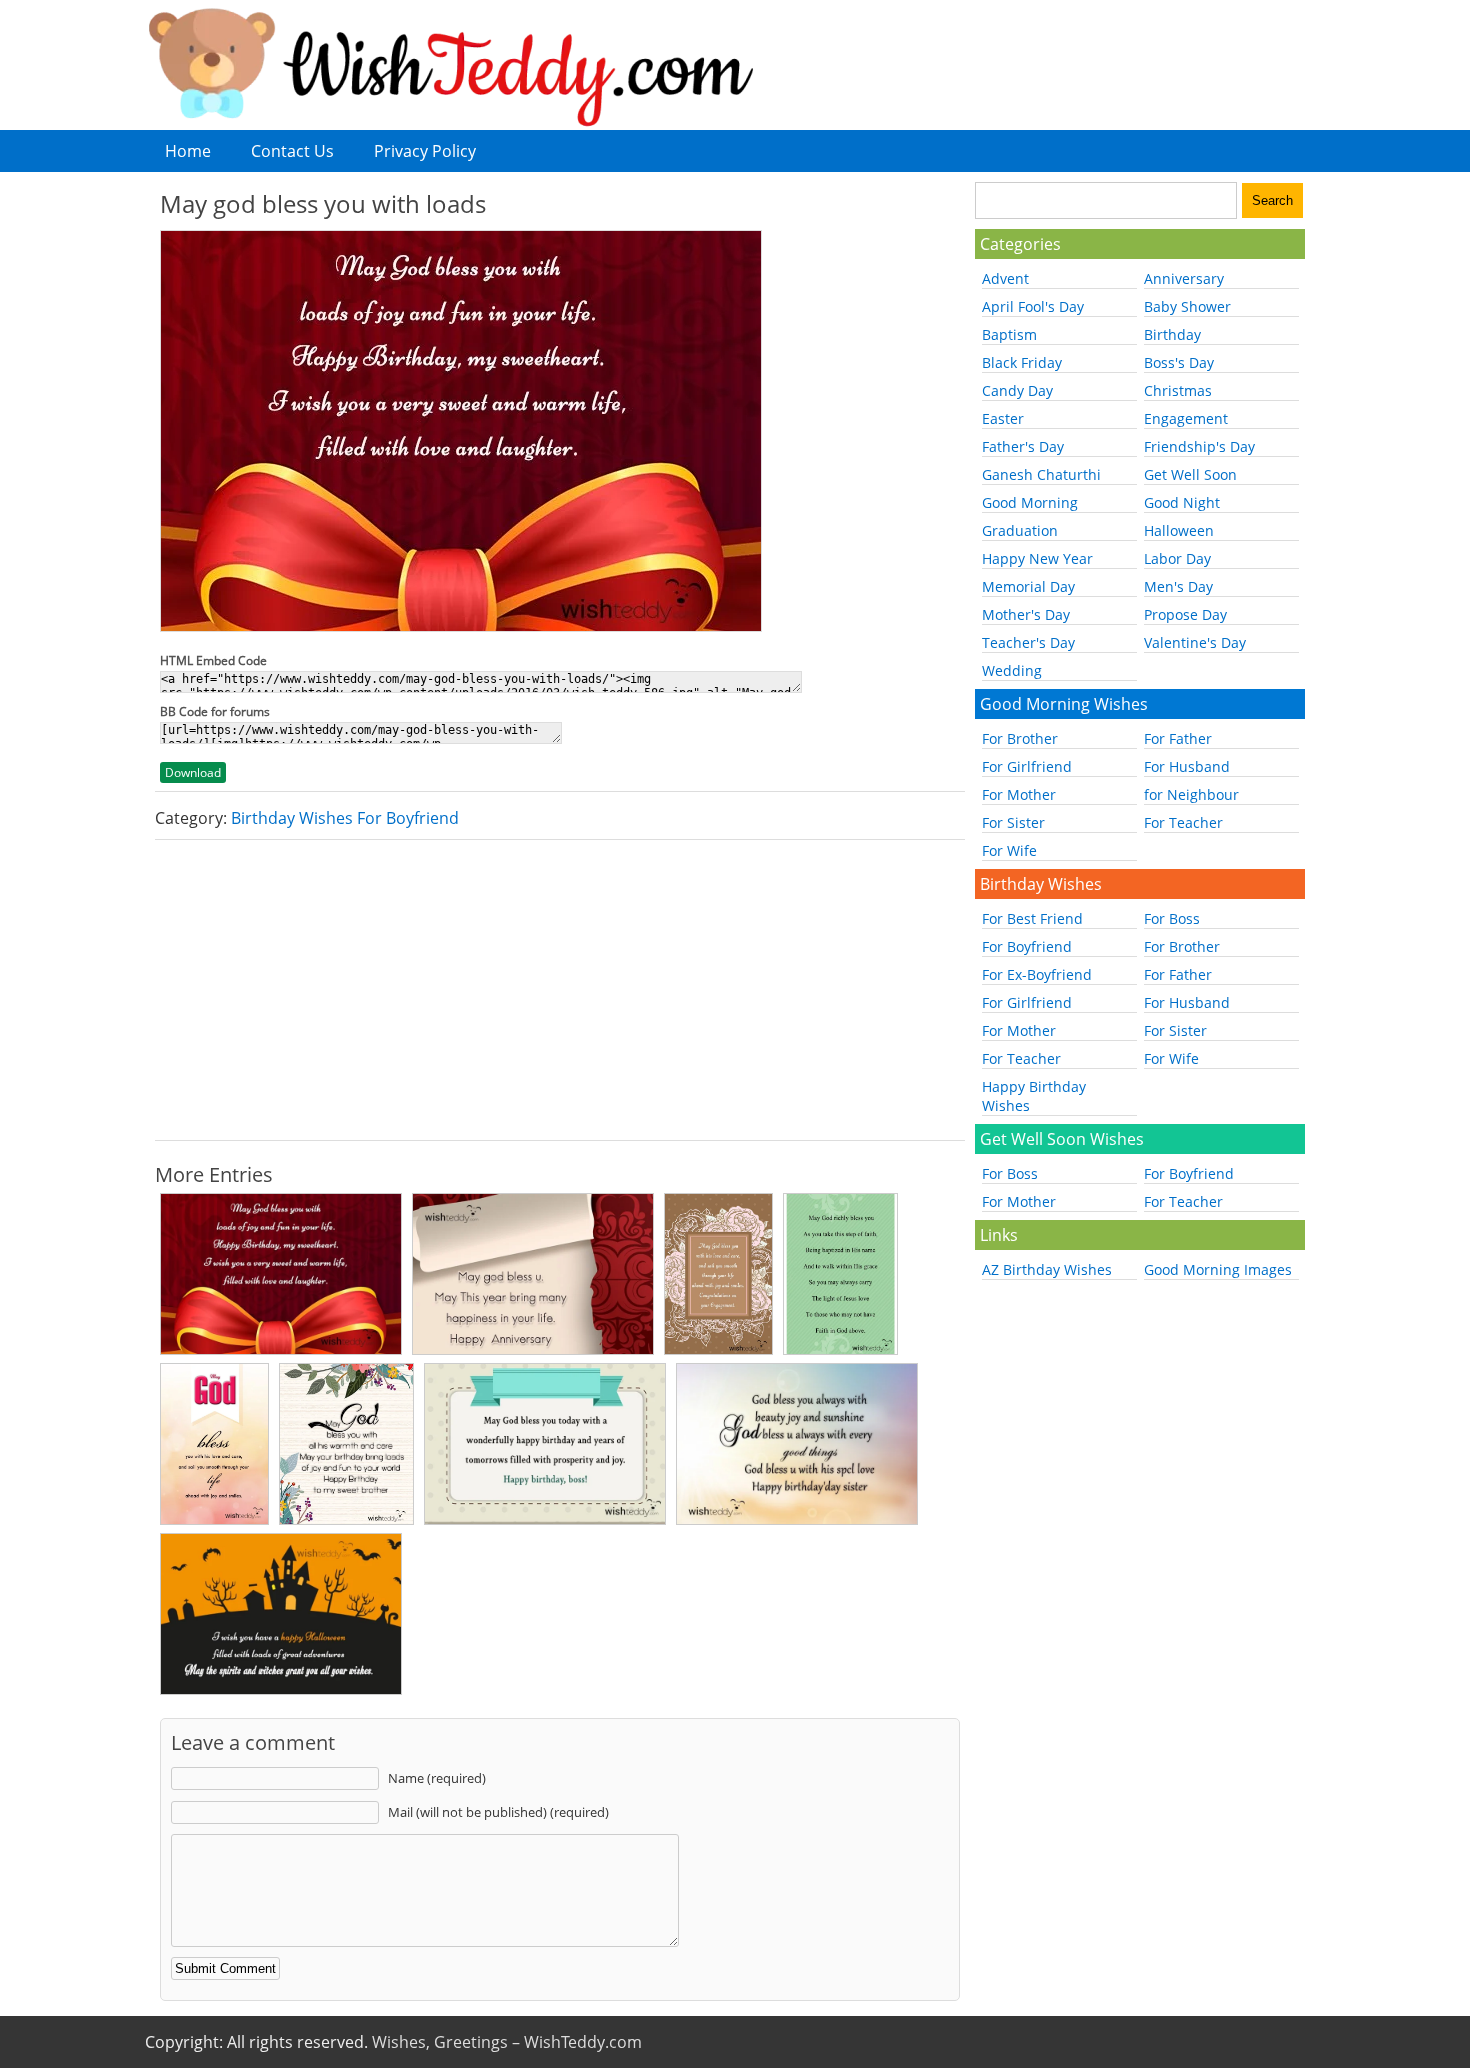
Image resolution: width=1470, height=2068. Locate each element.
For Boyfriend (1027, 946)
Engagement (1186, 418)
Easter (1003, 418)
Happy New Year (1037, 558)
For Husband (1187, 766)
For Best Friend (1032, 918)
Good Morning (1030, 502)
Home (188, 151)
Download (193, 772)
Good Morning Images (1218, 1269)
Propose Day (1185, 614)
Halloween (1179, 530)
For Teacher (1183, 822)
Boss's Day (1179, 362)
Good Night (1182, 502)
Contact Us (292, 151)
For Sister (1013, 822)
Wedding (1012, 670)
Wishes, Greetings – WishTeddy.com (507, 2042)
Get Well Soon (1190, 474)
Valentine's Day (1195, 642)
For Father (1178, 738)
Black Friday (1022, 362)
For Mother (1019, 794)
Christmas (1178, 390)
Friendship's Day (1199, 446)
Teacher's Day (1028, 642)
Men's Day (1178, 586)
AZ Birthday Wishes (1047, 1269)
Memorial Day (1028, 586)
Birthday (1172, 334)
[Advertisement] (560, 990)
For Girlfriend (1027, 766)
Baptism (1009, 334)
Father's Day (1023, 446)
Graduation (1020, 530)
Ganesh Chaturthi (1041, 474)
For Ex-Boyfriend (1037, 974)
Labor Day (1177, 558)
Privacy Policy (425, 151)
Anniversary (1184, 278)
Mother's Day (1026, 614)
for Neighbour (1191, 794)
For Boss (1172, 918)
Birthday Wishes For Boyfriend (345, 818)
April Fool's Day (1033, 306)
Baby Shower (1187, 306)
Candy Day (1017, 390)
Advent (1005, 278)
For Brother (1020, 738)
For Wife (1009, 850)
